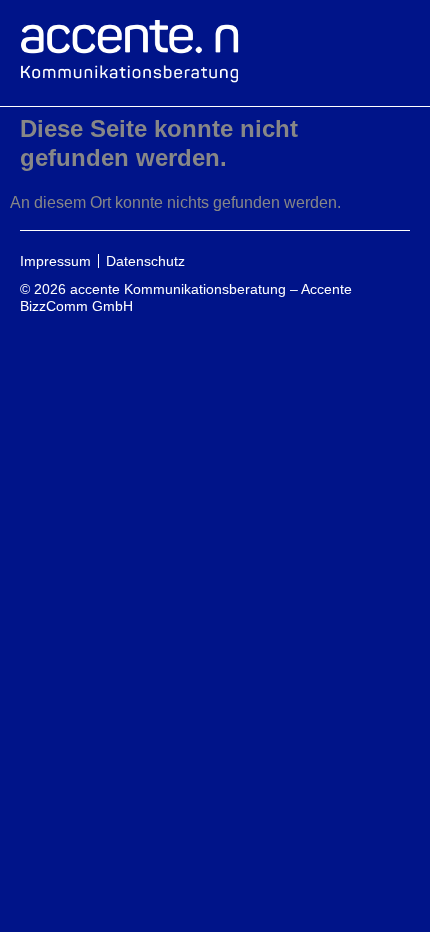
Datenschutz (145, 261)
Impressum (55, 261)
